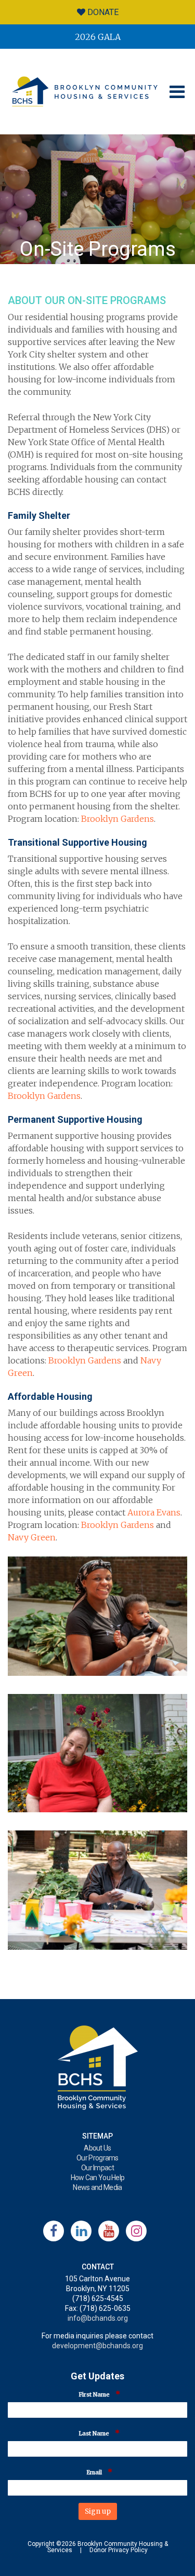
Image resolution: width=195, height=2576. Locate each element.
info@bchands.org (98, 2318)
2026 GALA (98, 37)
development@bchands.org (97, 2346)
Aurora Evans (154, 1512)
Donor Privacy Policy (119, 2550)
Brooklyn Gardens (118, 819)
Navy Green (32, 1537)
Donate (102, 12)
